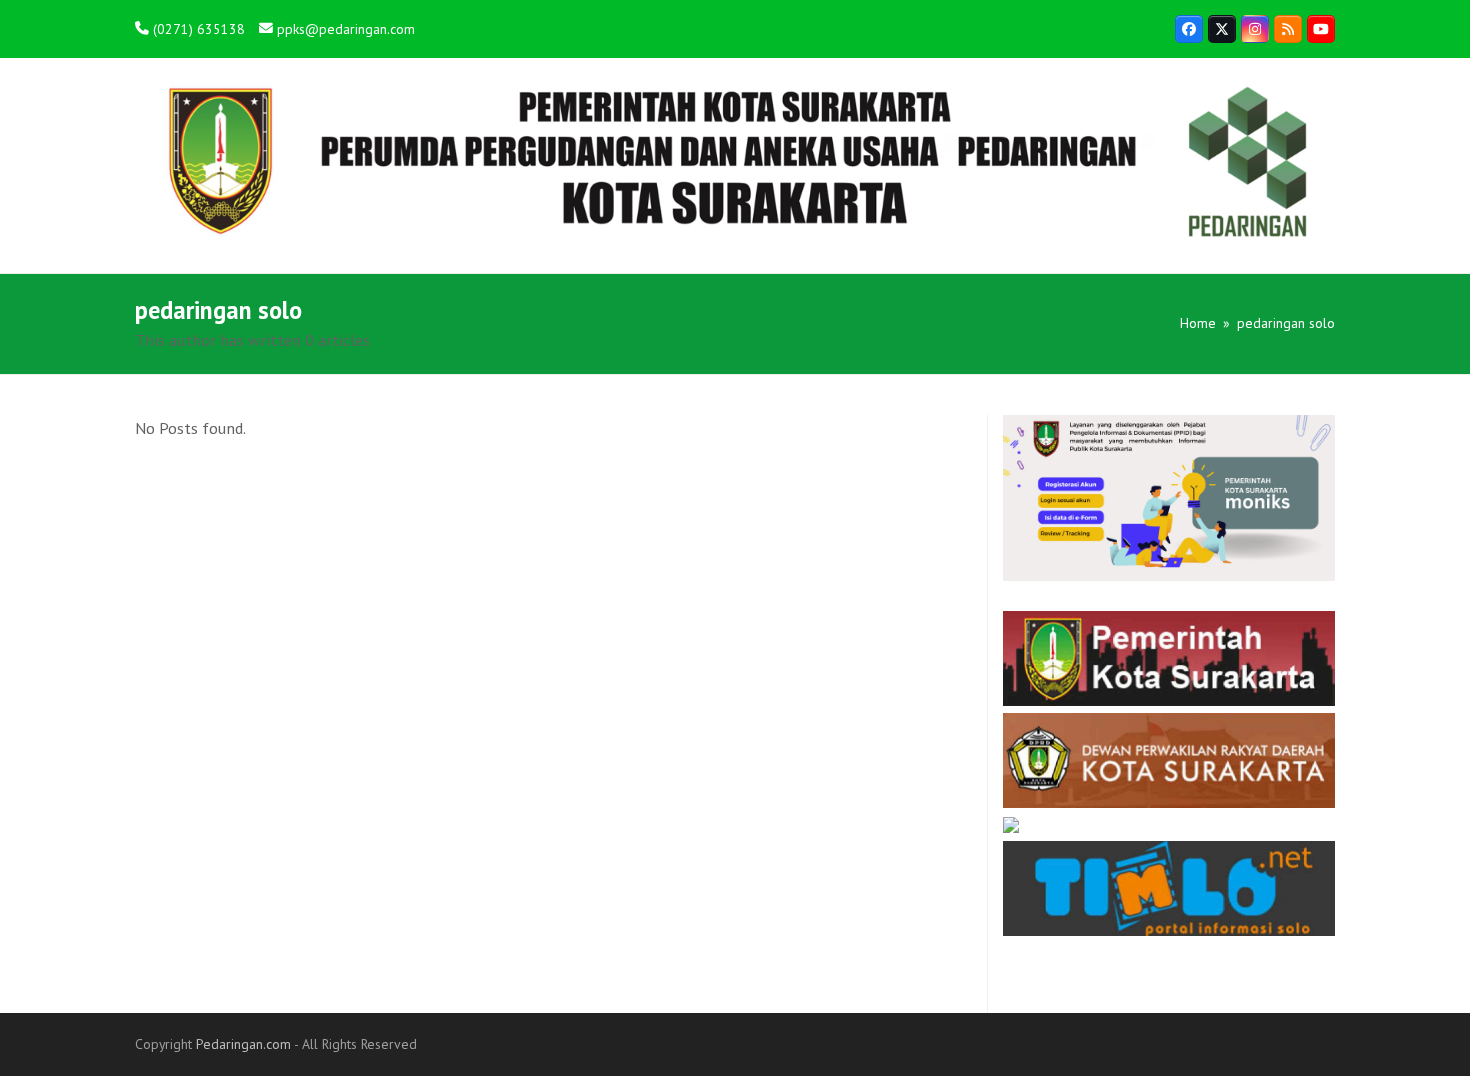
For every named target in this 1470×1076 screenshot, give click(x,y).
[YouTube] (1321, 29)
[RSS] (1288, 29)
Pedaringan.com (243, 1044)
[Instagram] (1255, 29)
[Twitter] (1222, 29)
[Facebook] (1189, 29)
